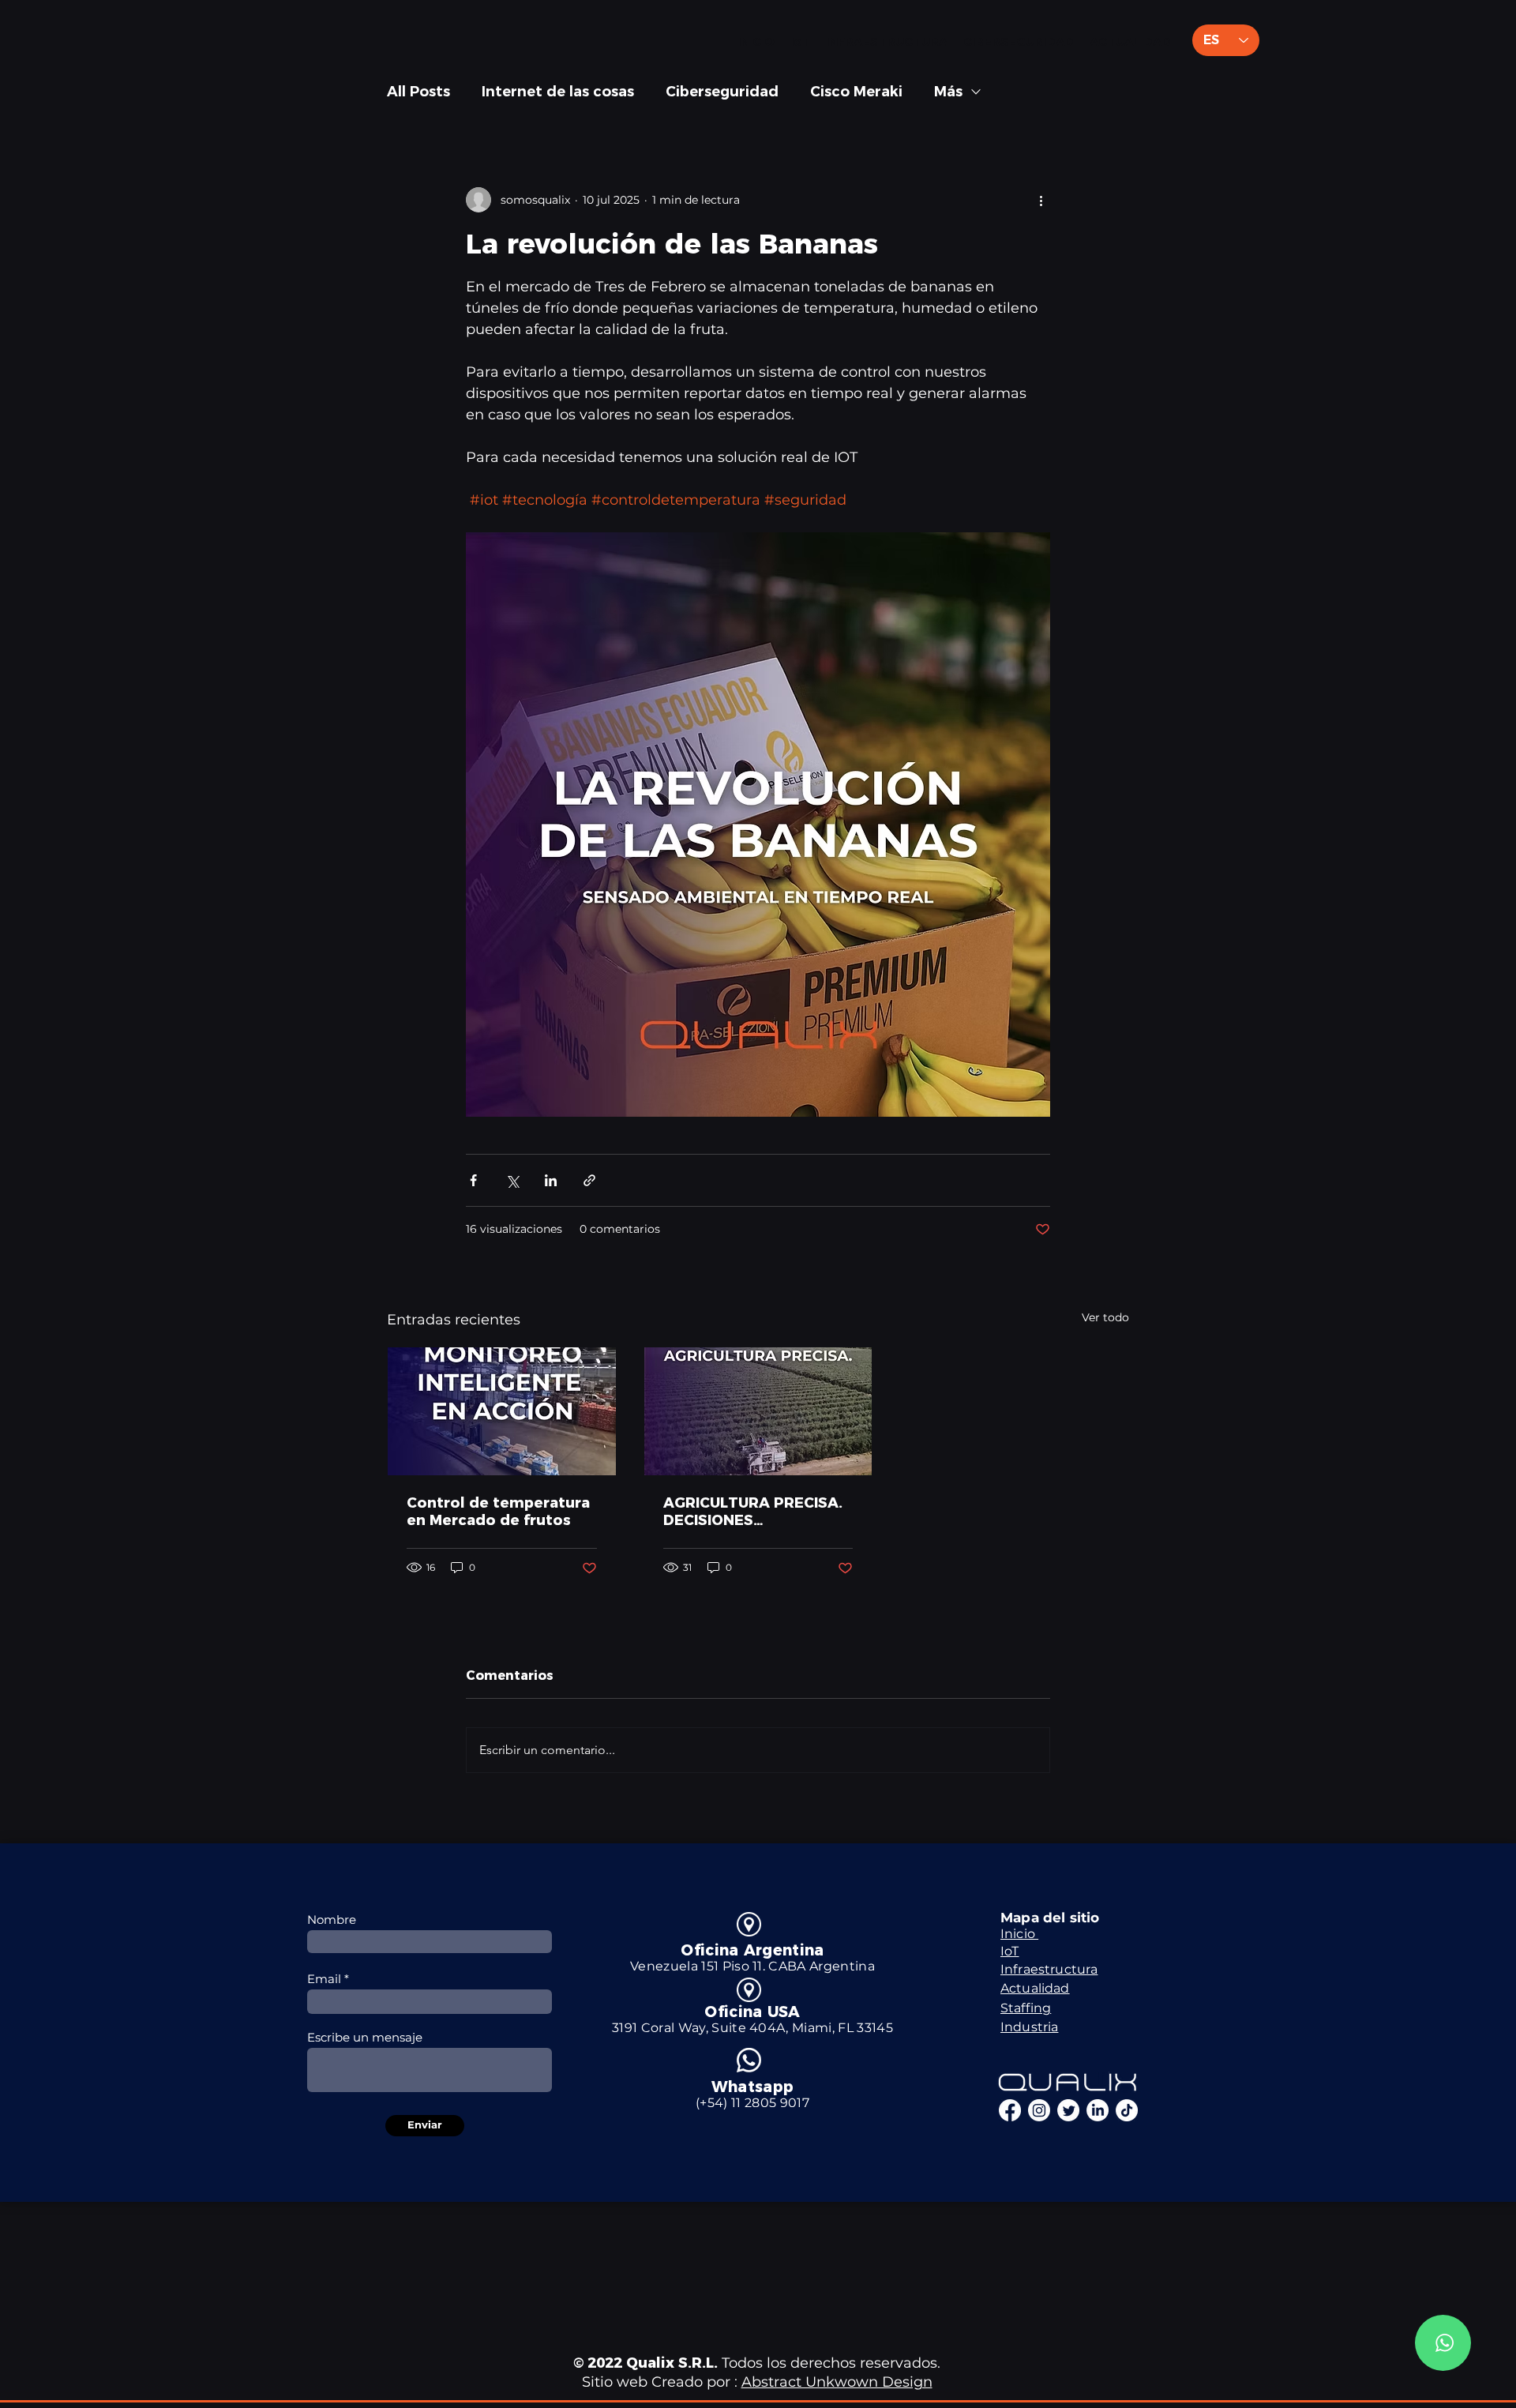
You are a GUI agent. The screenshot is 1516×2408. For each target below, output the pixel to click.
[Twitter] (1068, 2110)
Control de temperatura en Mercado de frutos (498, 1512)
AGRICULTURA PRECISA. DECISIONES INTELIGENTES (753, 1512)
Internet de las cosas (558, 92)
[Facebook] (1010, 2110)
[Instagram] (1039, 2110)
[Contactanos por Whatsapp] (1443, 2343)
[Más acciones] (1041, 200)
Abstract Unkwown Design (837, 2382)
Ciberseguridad (722, 92)
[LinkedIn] (1098, 2110)
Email (324, 1979)
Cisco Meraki (856, 92)
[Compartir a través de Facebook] (473, 1180)
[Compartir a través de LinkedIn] (551, 1180)
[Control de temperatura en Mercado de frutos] (502, 1411)
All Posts (418, 92)
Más (948, 92)
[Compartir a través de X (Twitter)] (512, 1180)
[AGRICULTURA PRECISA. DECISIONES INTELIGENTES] (758, 1411)
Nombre (332, 1920)
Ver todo (1105, 1317)
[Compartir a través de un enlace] (589, 1180)
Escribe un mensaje (365, 2037)
